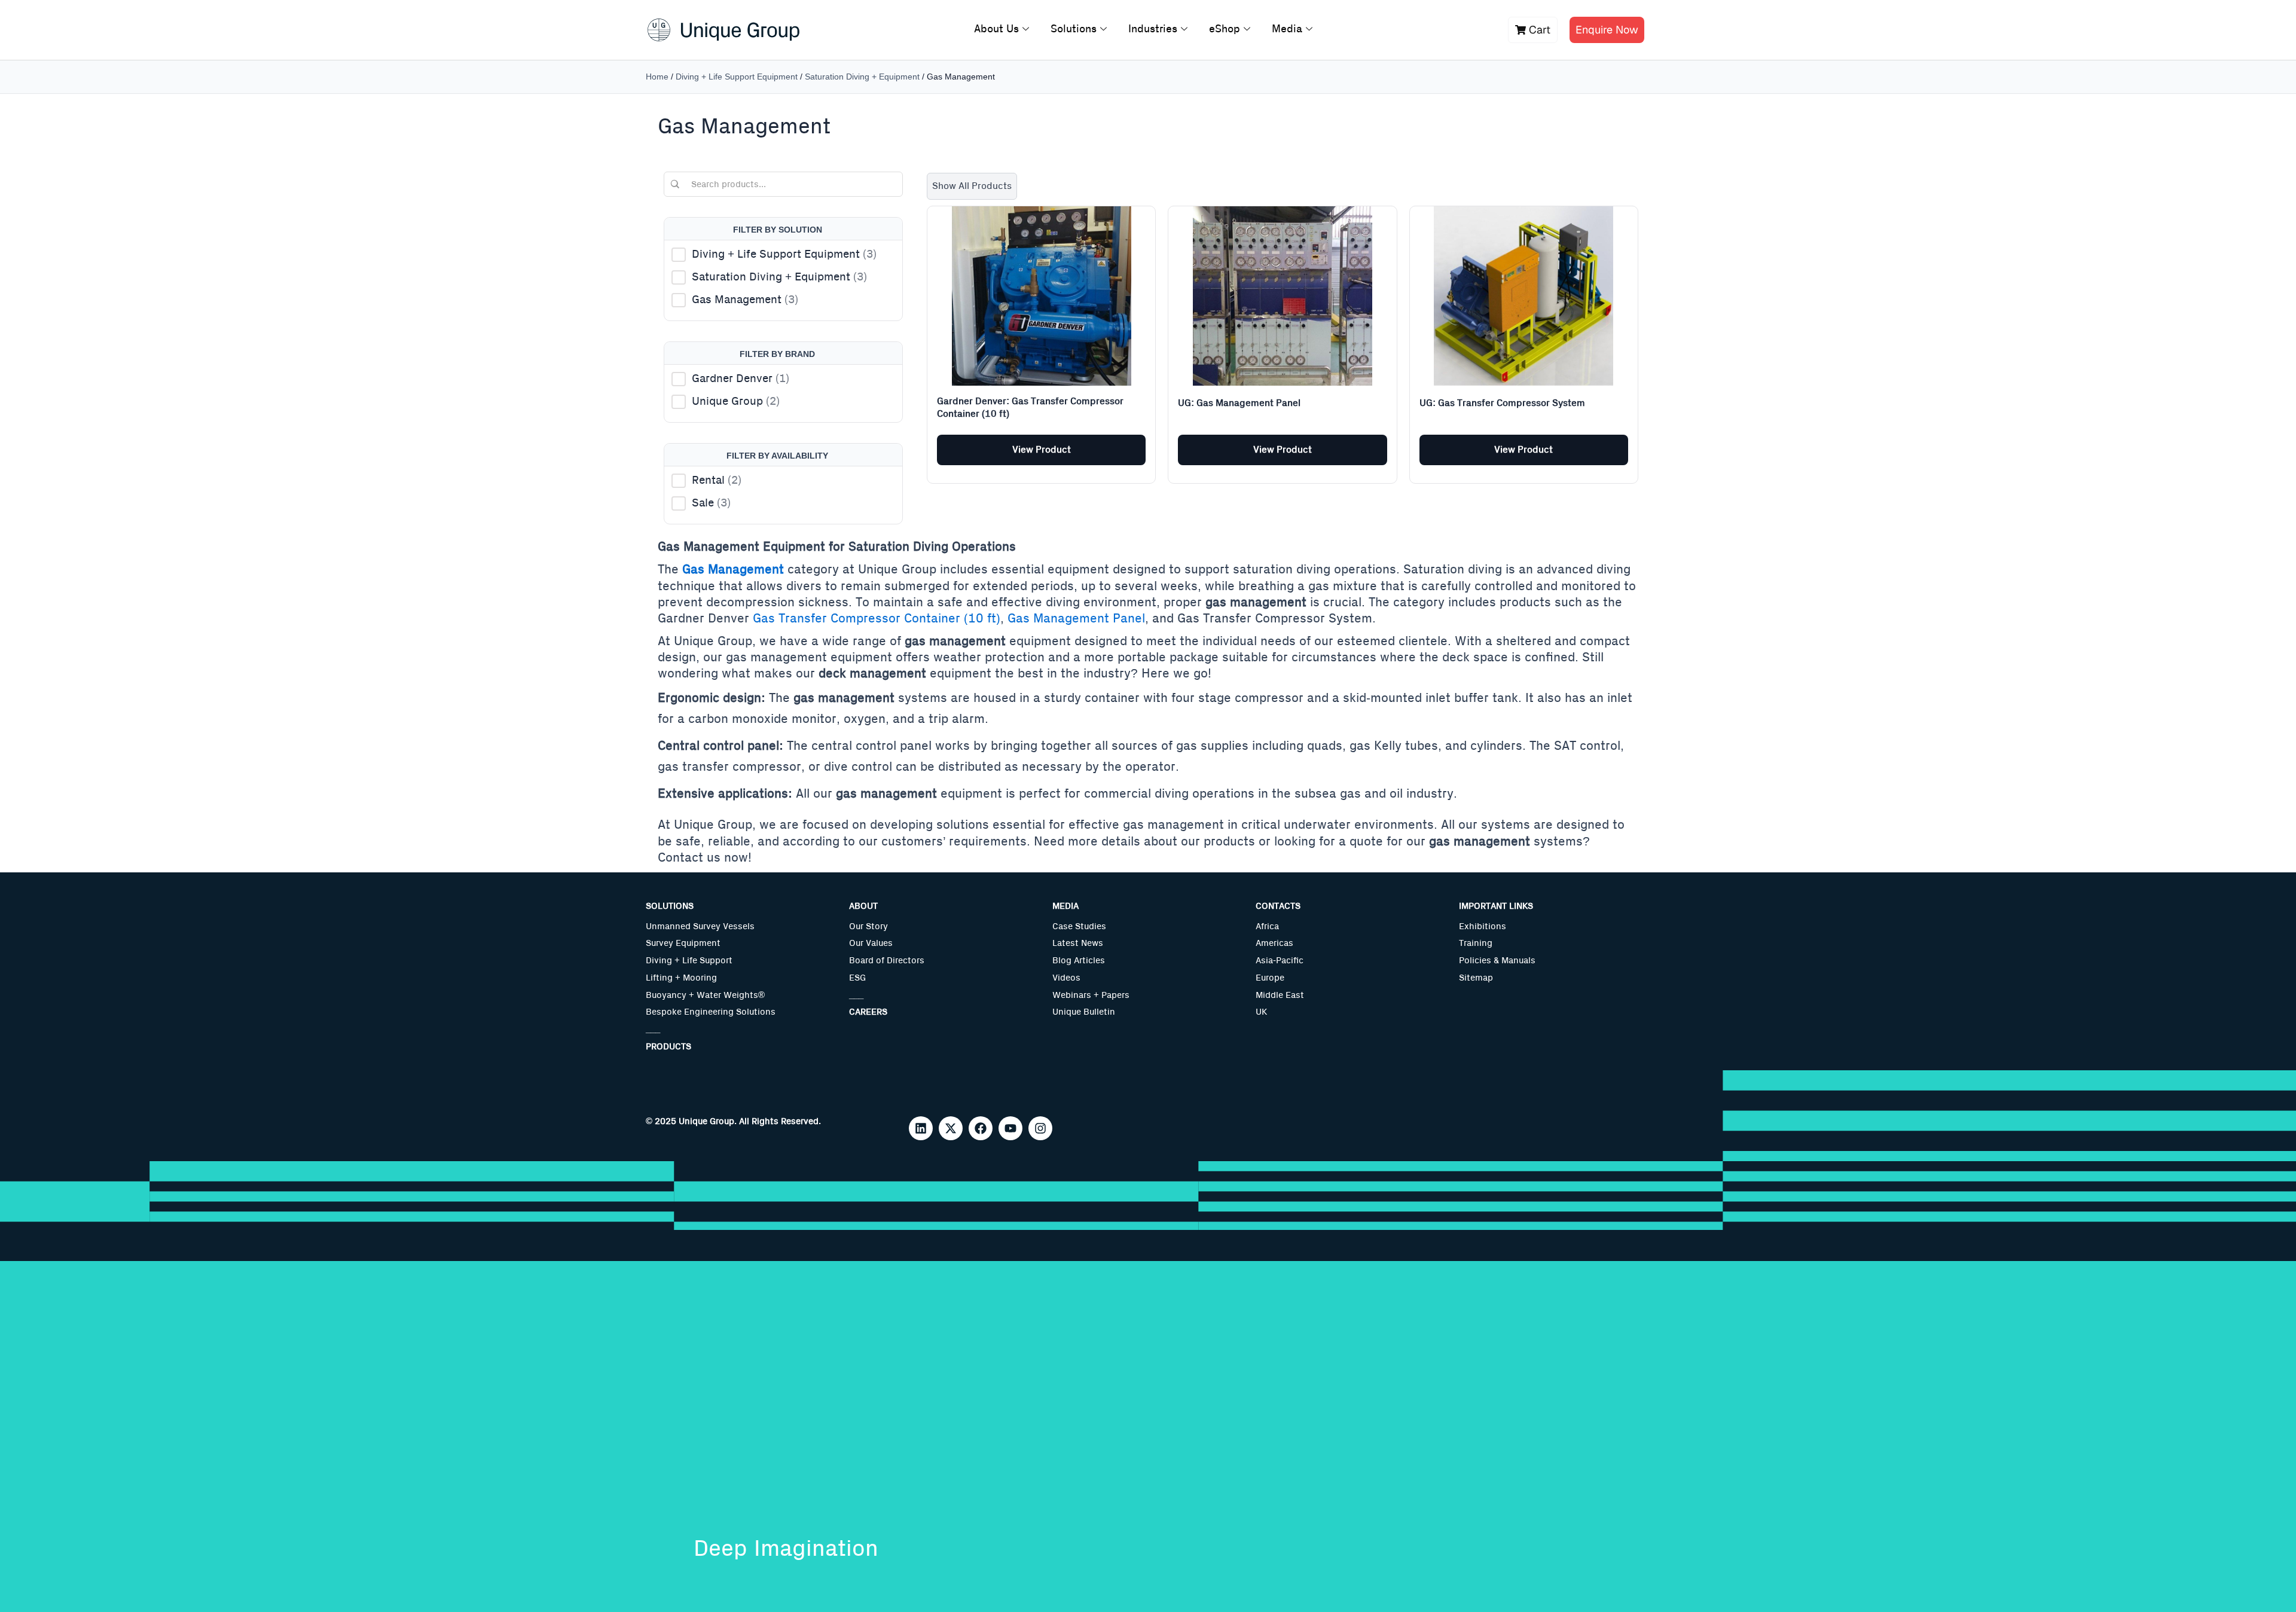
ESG (857, 978)
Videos (1066, 978)
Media (1287, 29)
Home (657, 77)
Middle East (1280, 995)
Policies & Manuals (1497, 961)
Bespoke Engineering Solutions (711, 1012)
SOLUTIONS (670, 906)
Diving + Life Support (689, 961)
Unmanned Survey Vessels (700, 926)
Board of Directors (887, 961)
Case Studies (1079, 926)
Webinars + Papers (1091, 995)
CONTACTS (1278, 906)
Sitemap (1476, 978)
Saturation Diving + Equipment (862, 77)
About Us (996, 29)
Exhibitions (1483, 926)
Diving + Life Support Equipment (737, 77)
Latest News (1078, 943)
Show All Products (972, 186)
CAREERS (868, 1012)
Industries (1153, 29)
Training (1476, 943)
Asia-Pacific (1280, 961)
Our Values (871, 943)
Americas (1274, 943)
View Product (1042, 450)
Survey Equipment (683, 943)
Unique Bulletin (1084, 1012)
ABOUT (863, 906)
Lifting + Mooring (681, 978)
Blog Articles (1079, 961)
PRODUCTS (668, 1047)
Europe (1270, 978)
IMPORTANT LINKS (1496, 906)
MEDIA (1065, 906)
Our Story (868, 926)
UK (1261, 1012)
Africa (1267, 926)
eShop (1225, 29)
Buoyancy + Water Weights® (705, 995)
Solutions (1074, 29)
